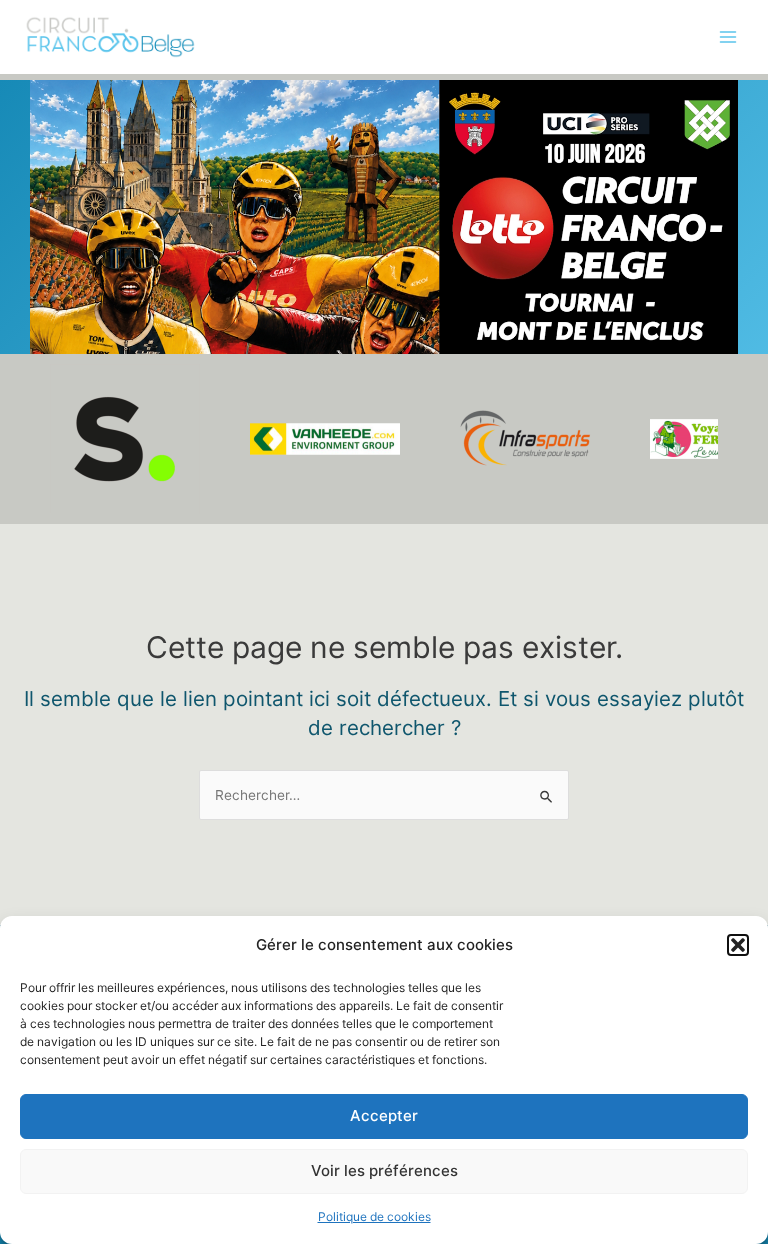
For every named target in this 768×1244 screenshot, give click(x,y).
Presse (42, 307)
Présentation (61, 102)
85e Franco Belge (76, 143)
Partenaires (57, 266)
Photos (42, 184)
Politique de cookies (374, 1216)
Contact (46, 349)
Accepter (384, 1115)
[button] (738, 945)
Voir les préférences (384, 1170)
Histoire (44, 225)
